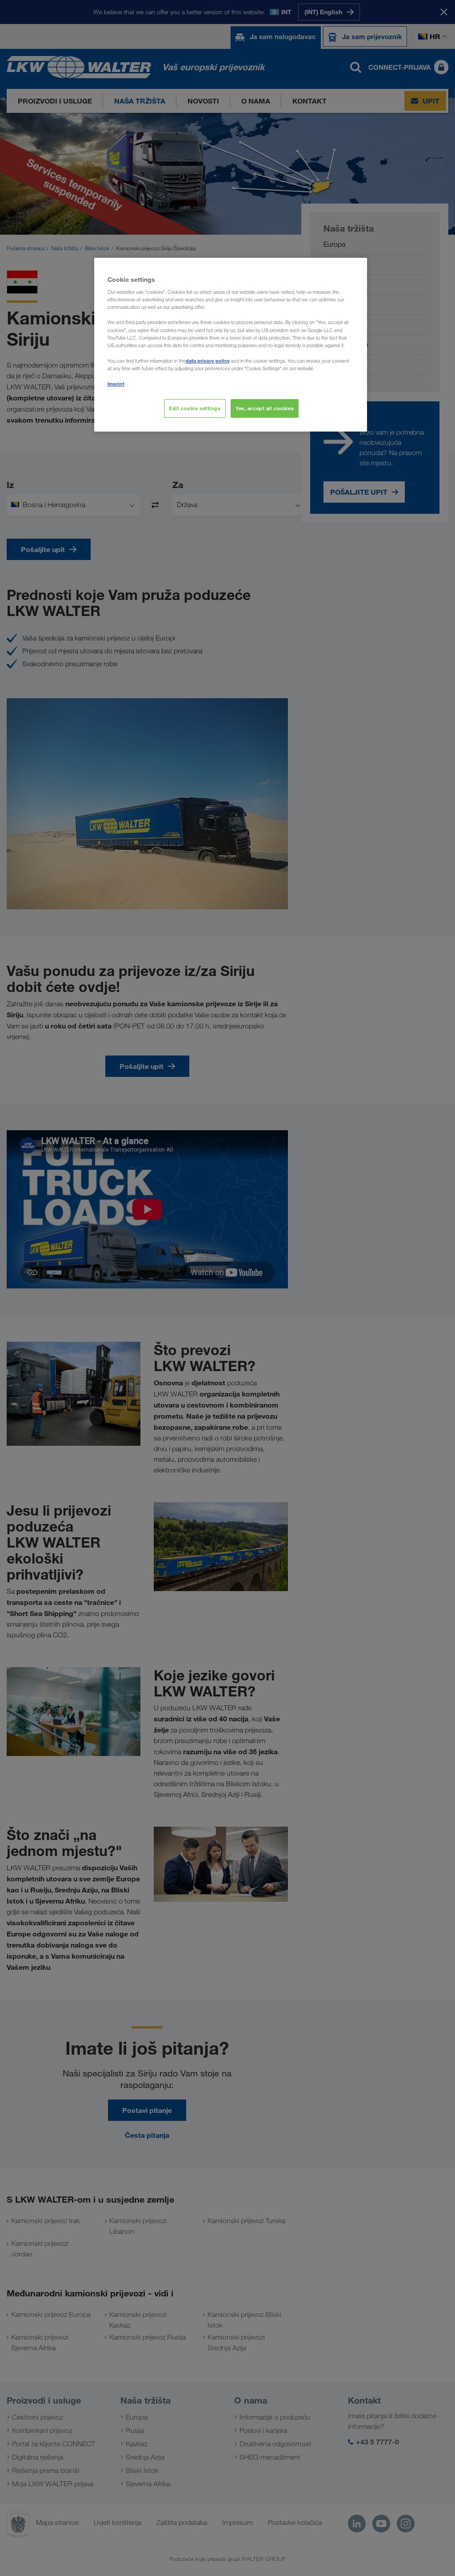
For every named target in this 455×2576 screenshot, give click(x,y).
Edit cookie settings (195, 408)
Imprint (116, 384)
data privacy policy (208, 361)
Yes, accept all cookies (265, 408)
